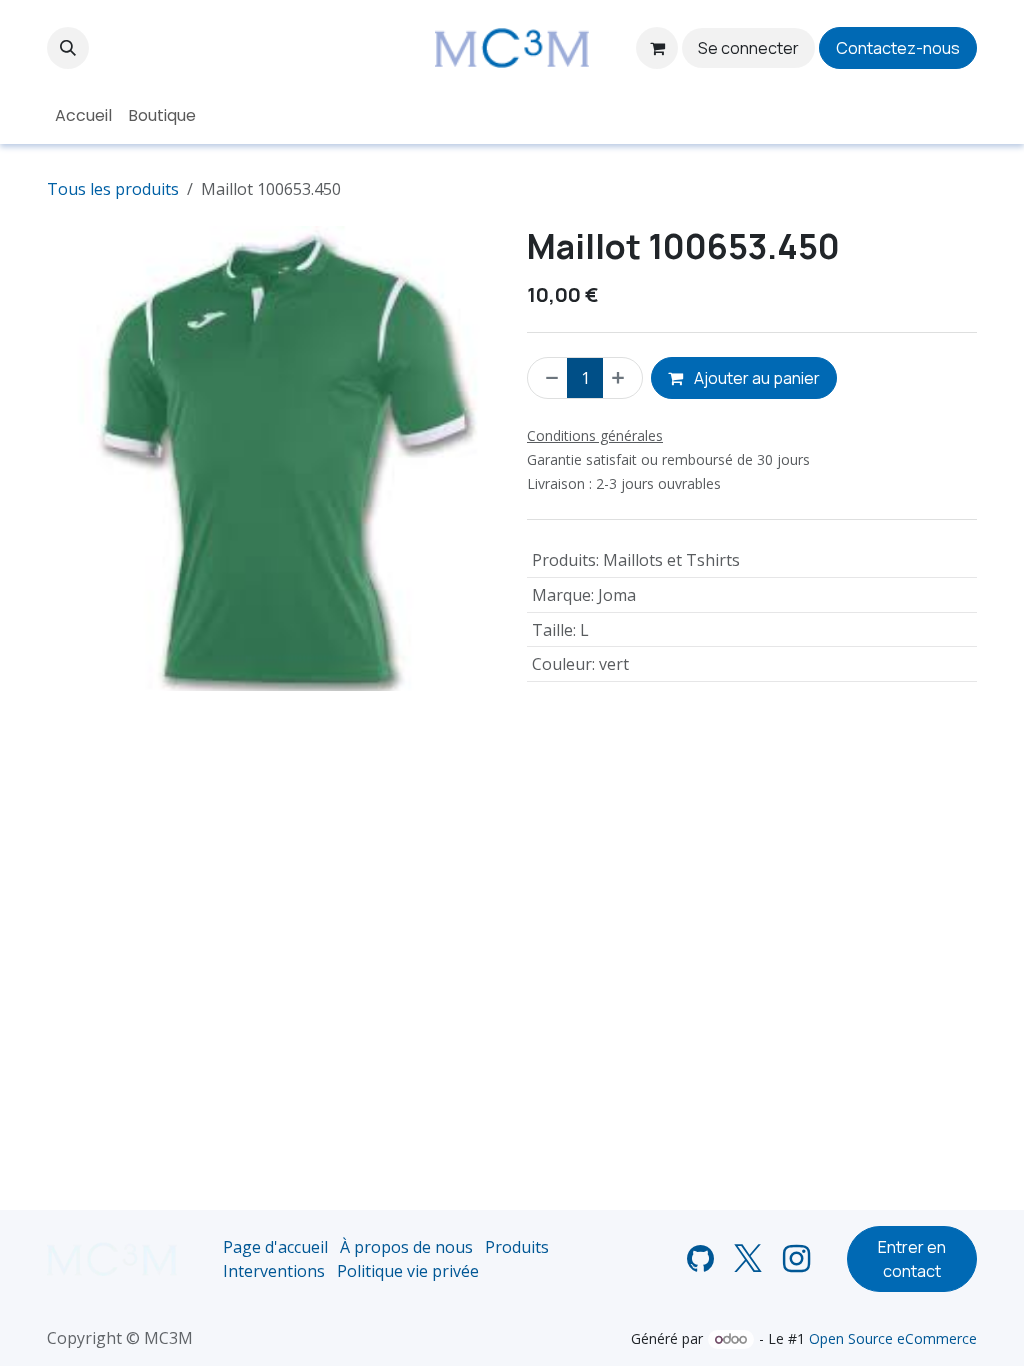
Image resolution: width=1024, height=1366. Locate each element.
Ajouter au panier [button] (755, 378)
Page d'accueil (275, 1247)
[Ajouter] (622, 378)
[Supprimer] (548, 378)
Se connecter (748, 48)
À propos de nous (406, 1247)
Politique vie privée (408, 1271)
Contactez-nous (898, 48)
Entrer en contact (912, 1259)
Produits (517, 1247)
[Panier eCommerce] (657, 48)
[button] (68, 48)
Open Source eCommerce (893, 1338)
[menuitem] (83, 116)
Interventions (274, 1271)
